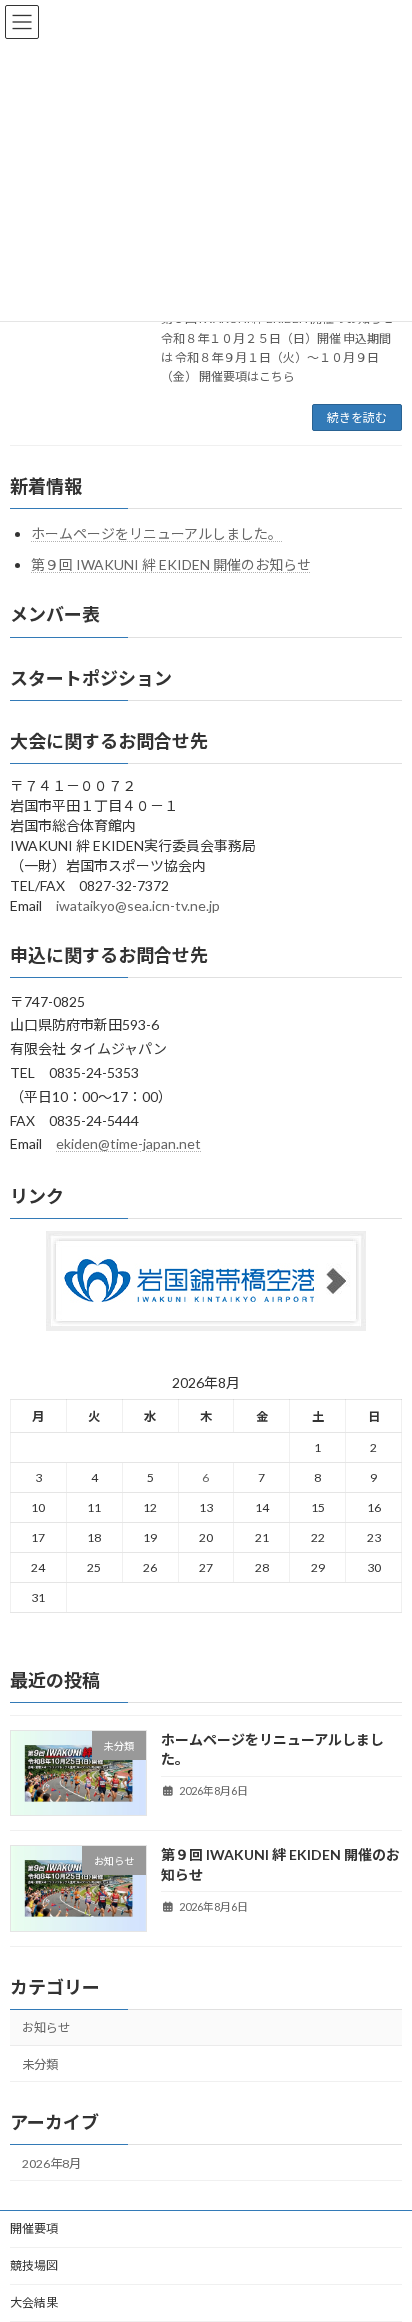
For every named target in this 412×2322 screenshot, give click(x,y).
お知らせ (46, 2028)
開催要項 (34, 2228)
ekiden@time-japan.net (128, 1143)
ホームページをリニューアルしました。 (156, 533)
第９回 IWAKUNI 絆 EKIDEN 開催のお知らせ (171, 565)
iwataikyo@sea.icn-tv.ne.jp (138, 905)
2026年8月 (51, 2163)
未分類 (40, 2064)
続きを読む (357, 417)
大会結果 (34, 2302)
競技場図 (34, 2265)
